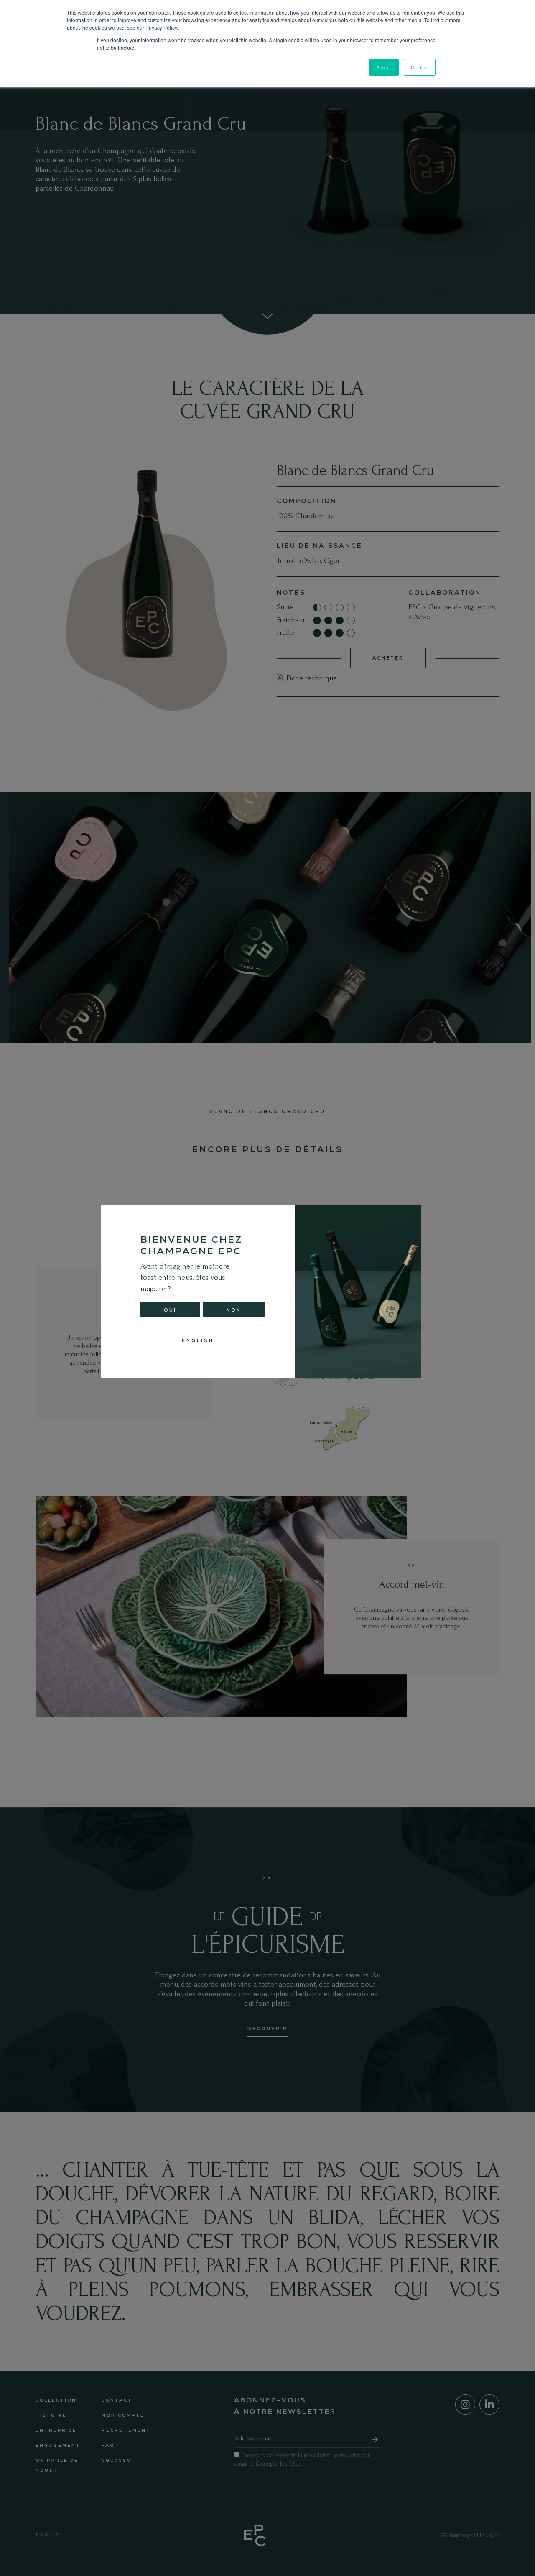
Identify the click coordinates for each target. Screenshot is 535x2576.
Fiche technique (311, 678)
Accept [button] (384, 67)
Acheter (388, 658)
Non (234, 1310)
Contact (117, 2400)
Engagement (58, 2445)
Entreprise (56, 2430)
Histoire (51, 2415)
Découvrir (267, 2029)
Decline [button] (420, 67)
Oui (170, 1310)
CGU (295, 2463)
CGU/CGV (116, 2460)
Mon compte (123, 2415)
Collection (56, 2400)
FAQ (108, 2445)
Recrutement (126, 2430)
